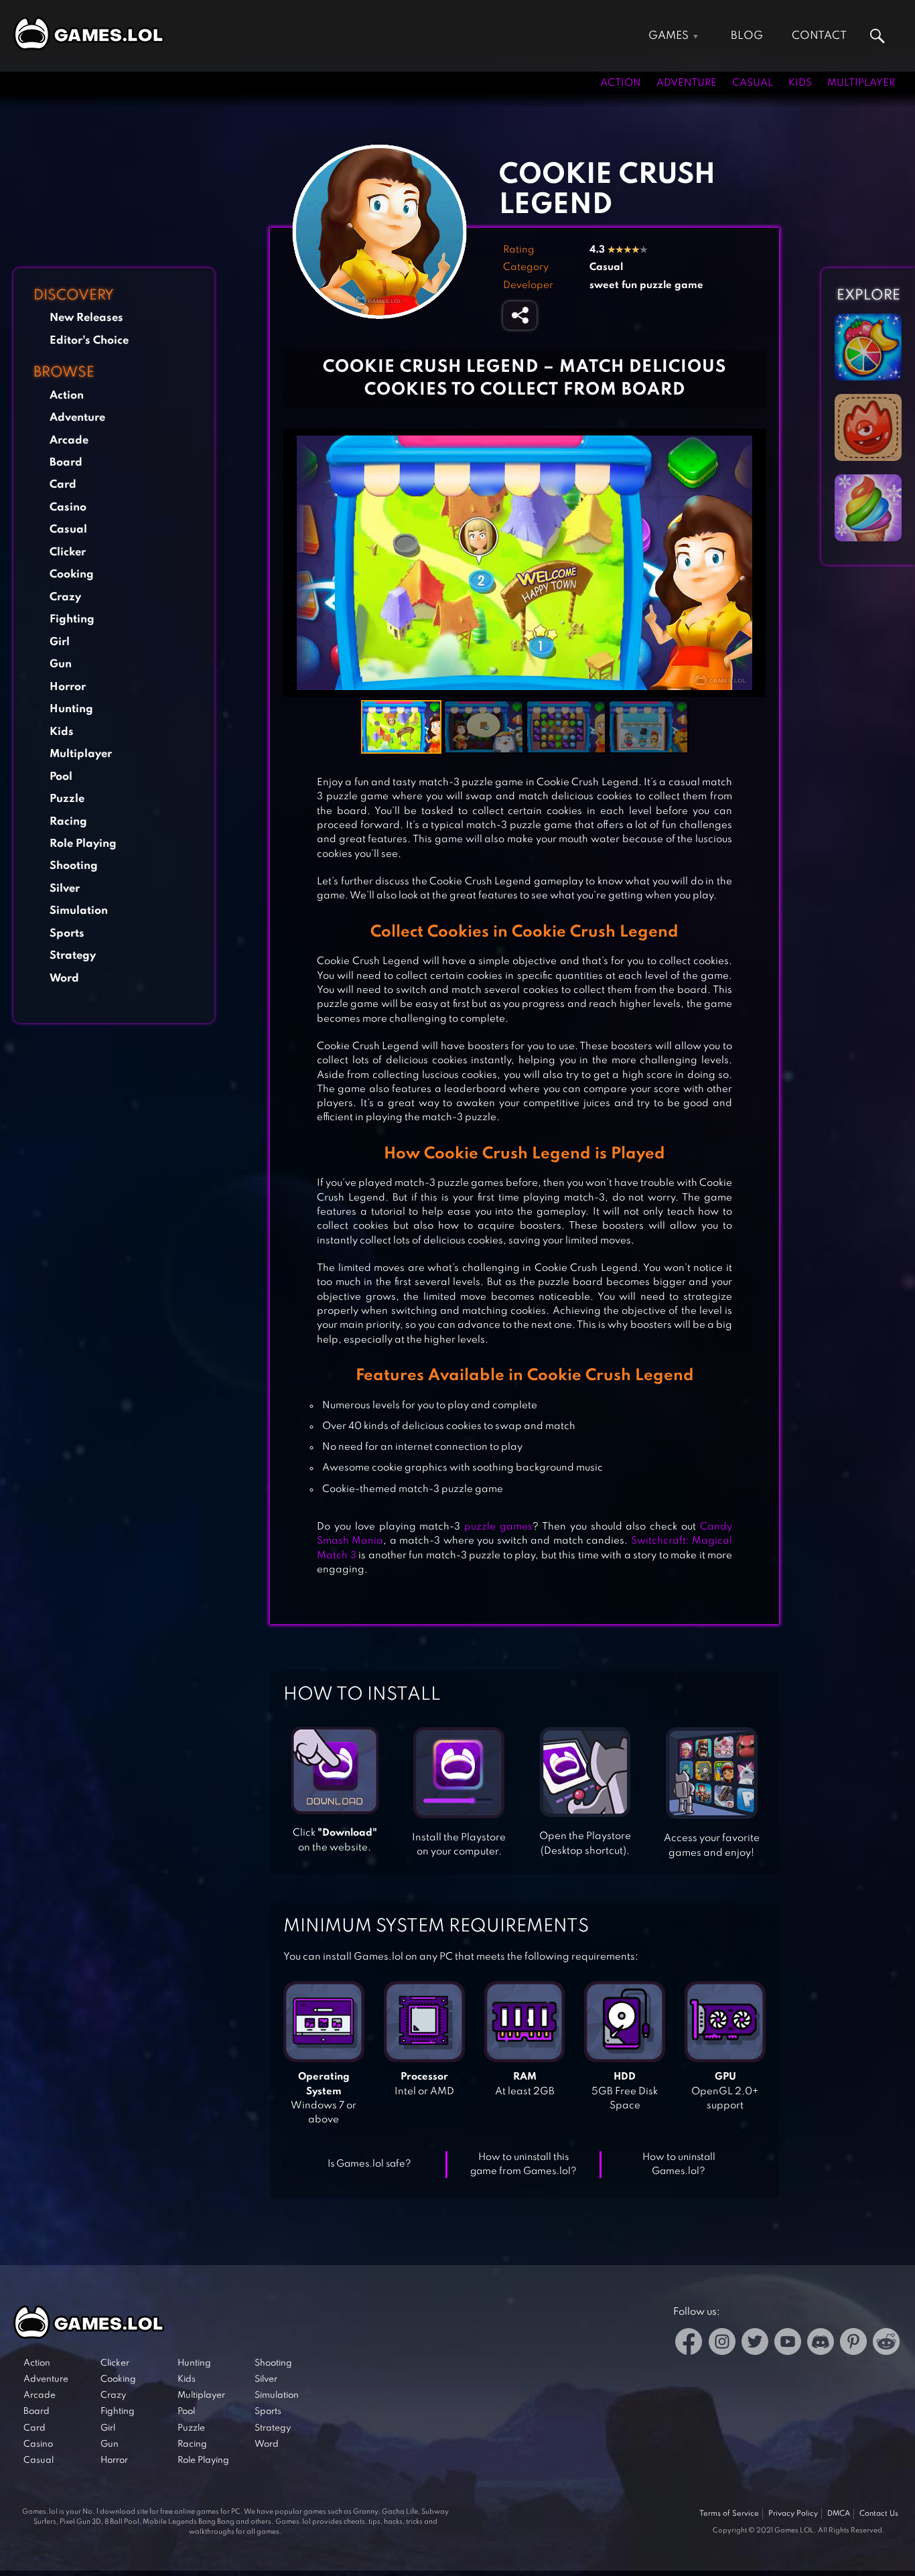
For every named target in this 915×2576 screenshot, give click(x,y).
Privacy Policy (793, 2514)
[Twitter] (755, 2344)
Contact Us (879, 2514)
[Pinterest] (853, 2344)
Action (621, 83)
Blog (747, 36)
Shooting (74, 866)
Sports (67, 934)
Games (668, 36)
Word (64, 978)
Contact (819, 36)
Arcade (69, 440)
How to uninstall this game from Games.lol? (523, 2164)
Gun (61, 664)
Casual (753, 83)
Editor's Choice (89, 341)
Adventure (687, 83)
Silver (65, 889)
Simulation (79, 911)
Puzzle (67, 799)
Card (63, 485)
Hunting (71, 709)
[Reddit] (886, 2344)
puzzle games (498, 1527)
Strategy (73, 956)
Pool (61, 777)
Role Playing (83, 844)
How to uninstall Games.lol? (679, 2164)
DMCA (839, 2514)
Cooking (72, 574)
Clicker (68, 552)
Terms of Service (729, 2514)
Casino (68, 507)
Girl (60, 642)
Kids (800, 83)
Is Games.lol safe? (369, 2164)
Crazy (65, 597)
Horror (68, 687)
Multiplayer (861, 83)
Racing (68, 822)
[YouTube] (788, 2344)
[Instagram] (722, 2344)
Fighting (72, 619)
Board (66, 463)
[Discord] (821, 2344)
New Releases (86, 318)
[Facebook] (689, 2344)
